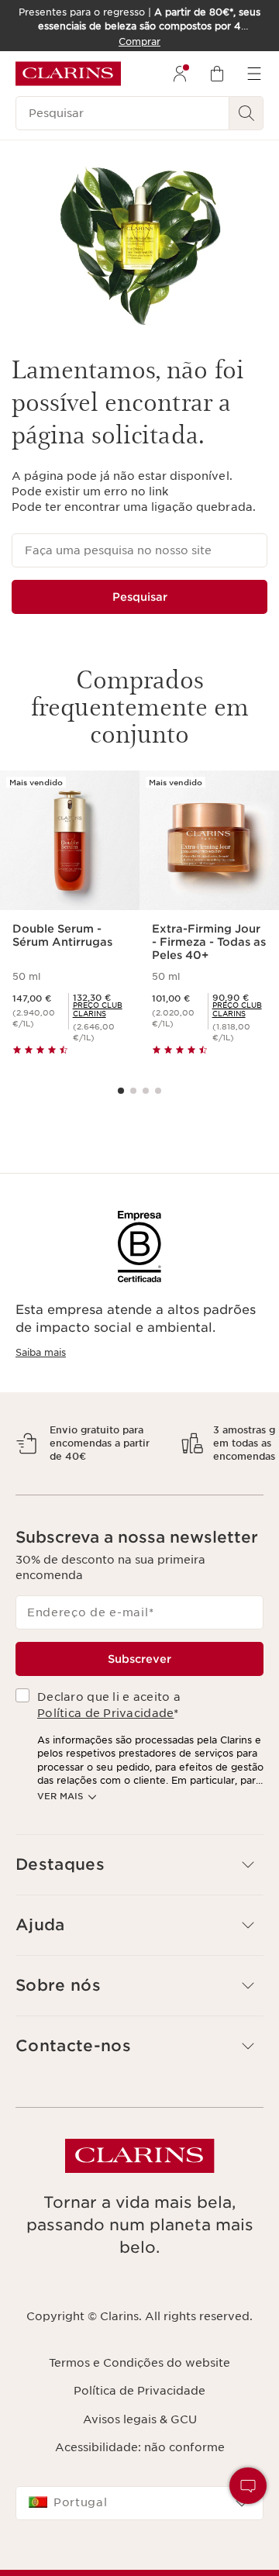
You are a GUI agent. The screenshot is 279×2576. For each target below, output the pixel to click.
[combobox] (139, 2543)
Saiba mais (41, 1352)
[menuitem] (180, 74)
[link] (100, 1009)
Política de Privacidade (105, 1754)
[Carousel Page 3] (146, 1091)
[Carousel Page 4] (158, 1091)
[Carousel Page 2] (133, 1091)
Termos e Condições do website (139, 2403)
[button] (139, 1905)
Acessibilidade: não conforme (140, 2488)
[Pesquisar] (246, 113)
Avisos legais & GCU (140, 2460)
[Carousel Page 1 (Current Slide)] (121, 1091)
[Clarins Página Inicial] (68, 74)
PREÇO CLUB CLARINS (98, 1009)
